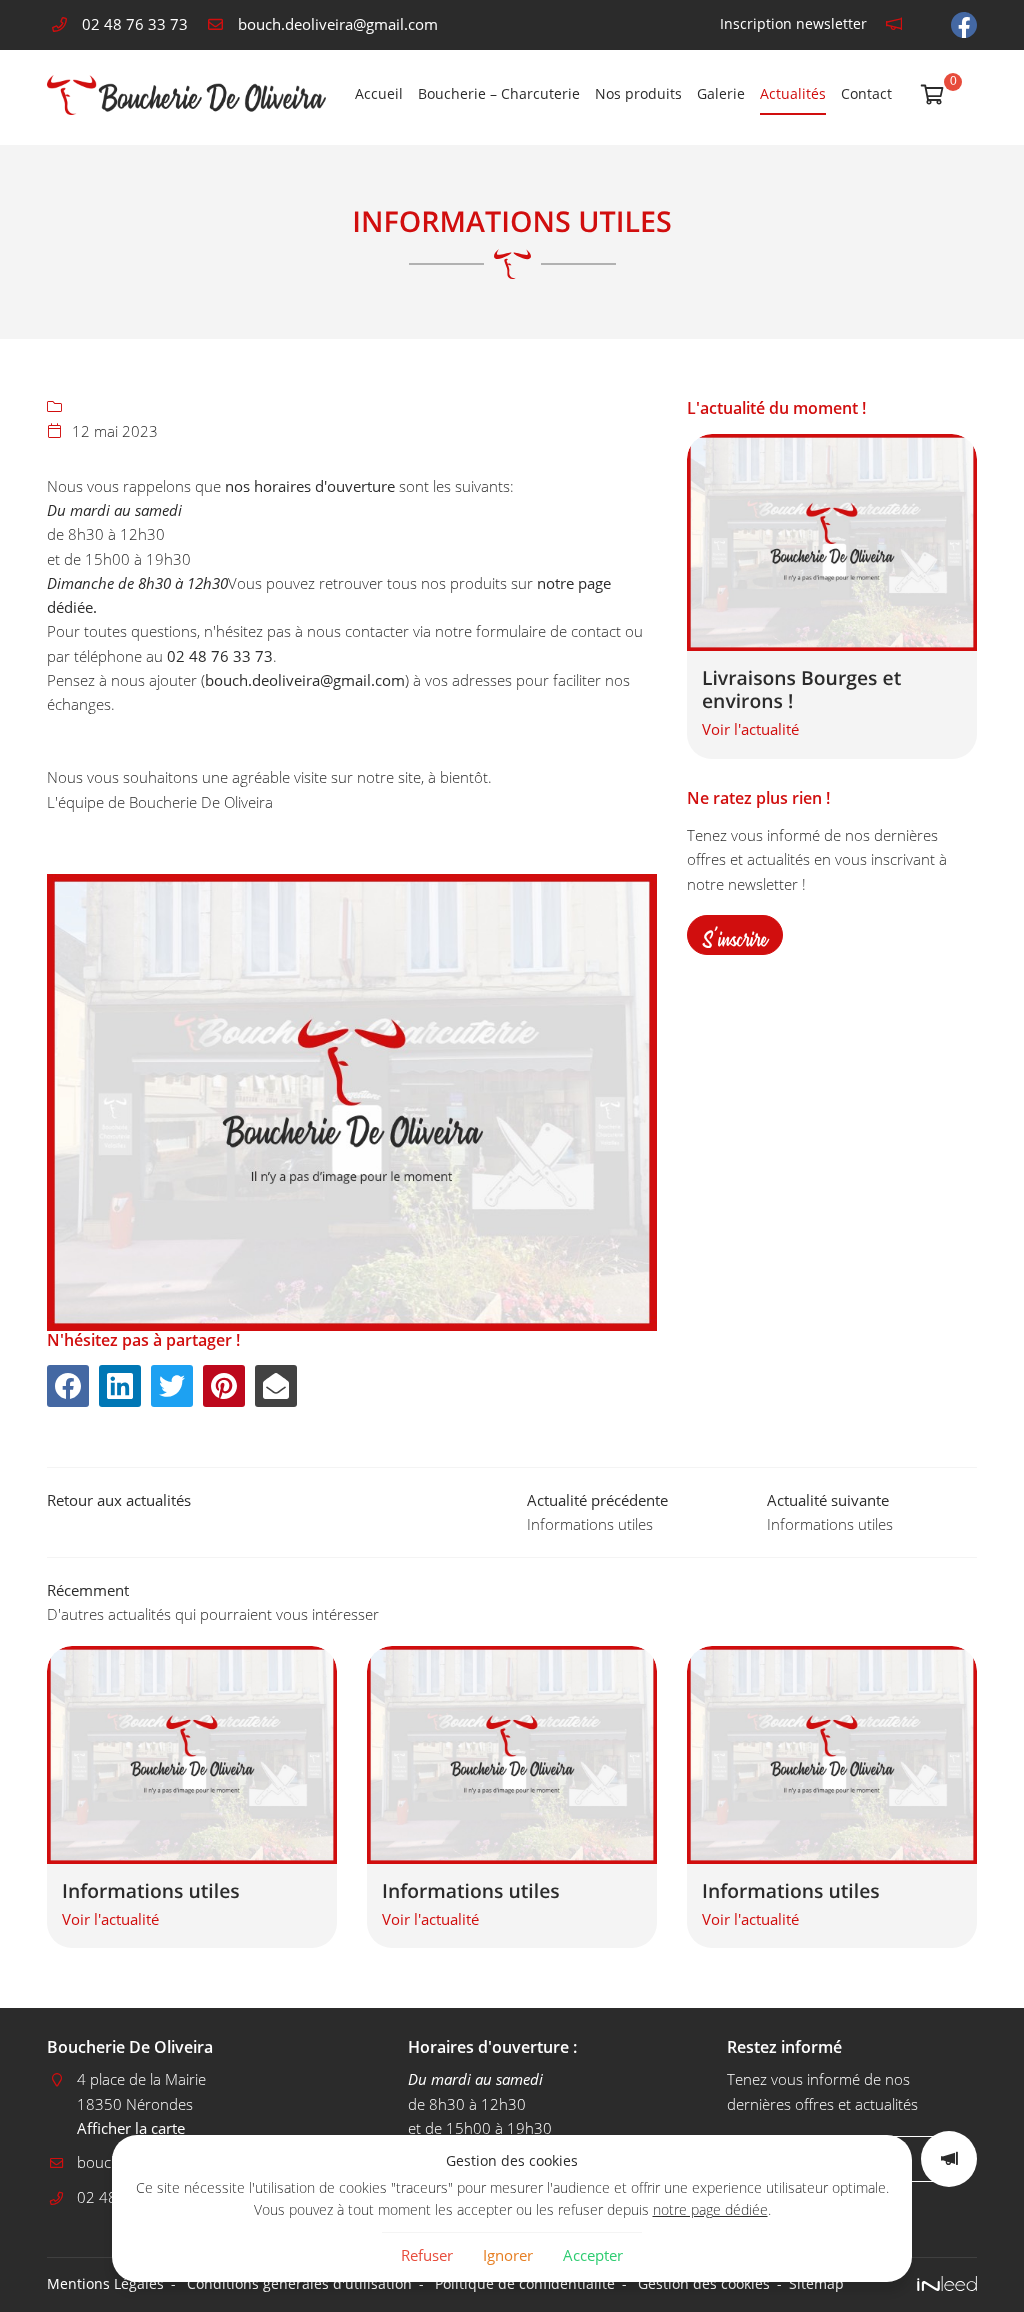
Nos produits (638, 94)
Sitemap (816, 2284)
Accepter (593, 2255)
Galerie (721, 94)
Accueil (379, 94)
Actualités (793, 94)
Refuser (427, 2255)
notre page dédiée (710, 2210)
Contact (866, 94)
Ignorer (508, 2255)
